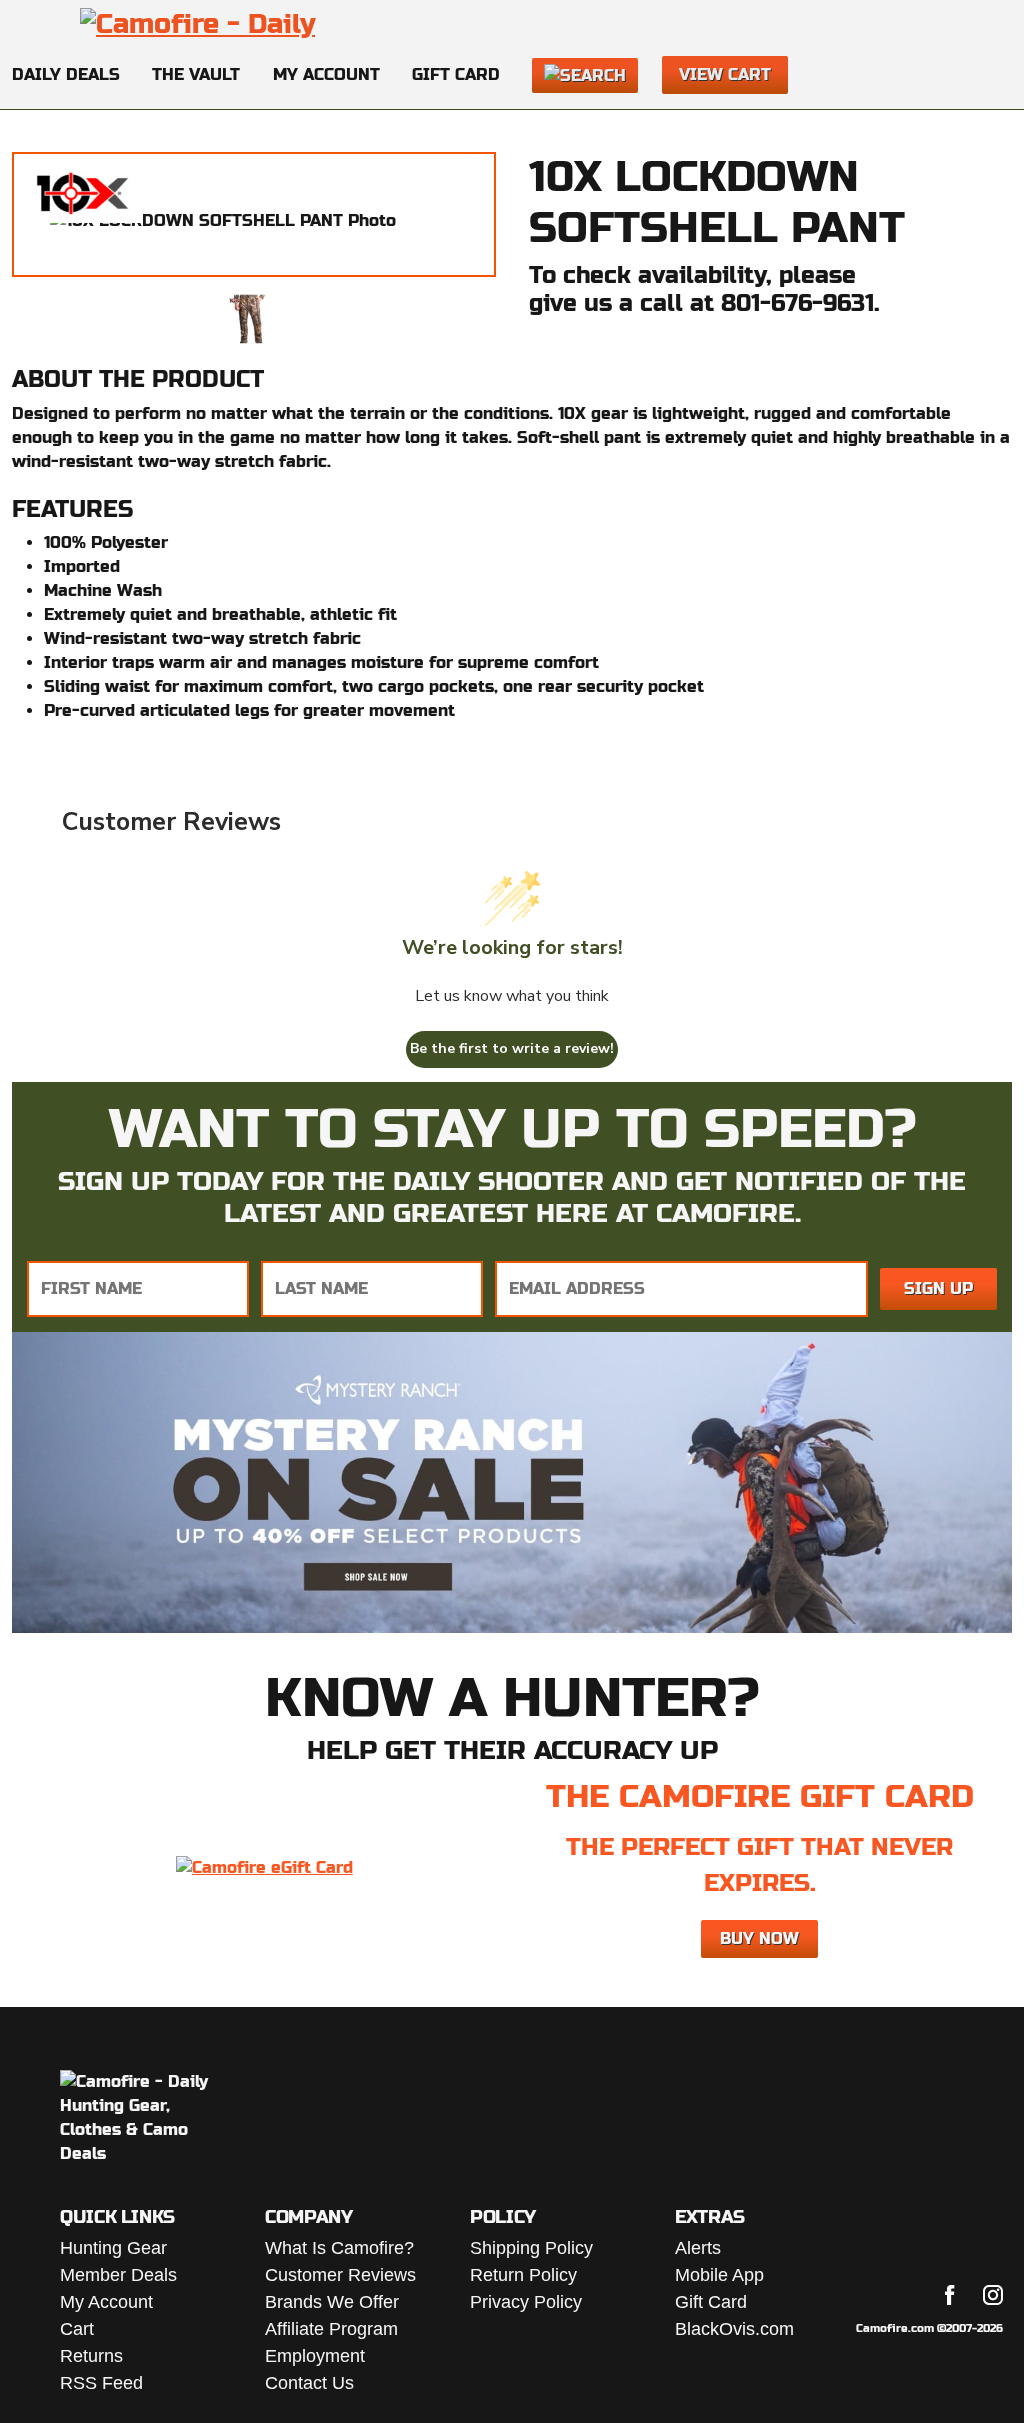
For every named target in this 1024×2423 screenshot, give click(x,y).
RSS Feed (101, 2383)
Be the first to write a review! (512, 1048)
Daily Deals (66, 74)
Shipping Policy (531, 2248)
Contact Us (309, 2383)
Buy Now (759, 1938)
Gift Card (456, 74)
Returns (91, 2356)
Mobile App (719, 2275)
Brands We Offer (332, 2302)
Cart (77, 2329)
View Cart (725, 74)
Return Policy (523, 2275)
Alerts (698, 2248)
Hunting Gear (113, 2248)
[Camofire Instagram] (993, 2295)
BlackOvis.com (734, 2329)
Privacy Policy (526, 2302)
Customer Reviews (340, 2275)
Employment (315, 2356)
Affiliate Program (331, 2329)
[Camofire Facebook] (950, 2295)
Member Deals (118, 2275)
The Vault (196, 74)
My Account (326, 74)
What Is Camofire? (339, 2248)
